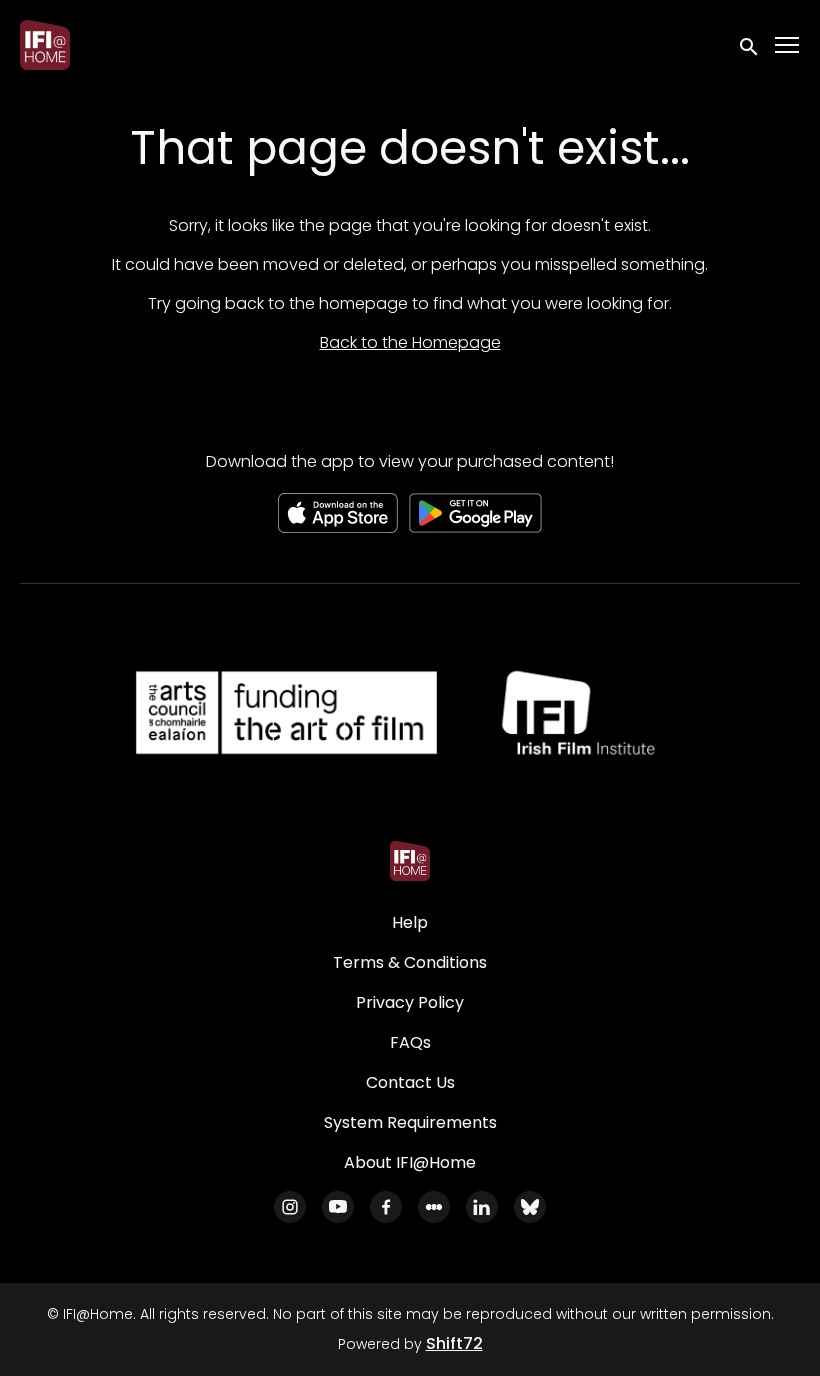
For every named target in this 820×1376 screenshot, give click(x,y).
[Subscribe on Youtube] (338, 1207)
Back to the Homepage (410, 342)
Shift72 (454, 1343)
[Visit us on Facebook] (386, 1207)
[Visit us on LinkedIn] (482, 1207)
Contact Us (410, 1082)
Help (410, 922)
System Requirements (410, 1122)
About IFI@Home (410, 1162)
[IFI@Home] (410, 861)
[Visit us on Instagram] (290, 1207)
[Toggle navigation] (788, 45)
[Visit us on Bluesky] (530, 1207)
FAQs (410, 1042)
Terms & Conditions (410, 962)
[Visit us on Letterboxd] (434, 1207)
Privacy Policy (410, 1002)
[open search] (750, 44)
